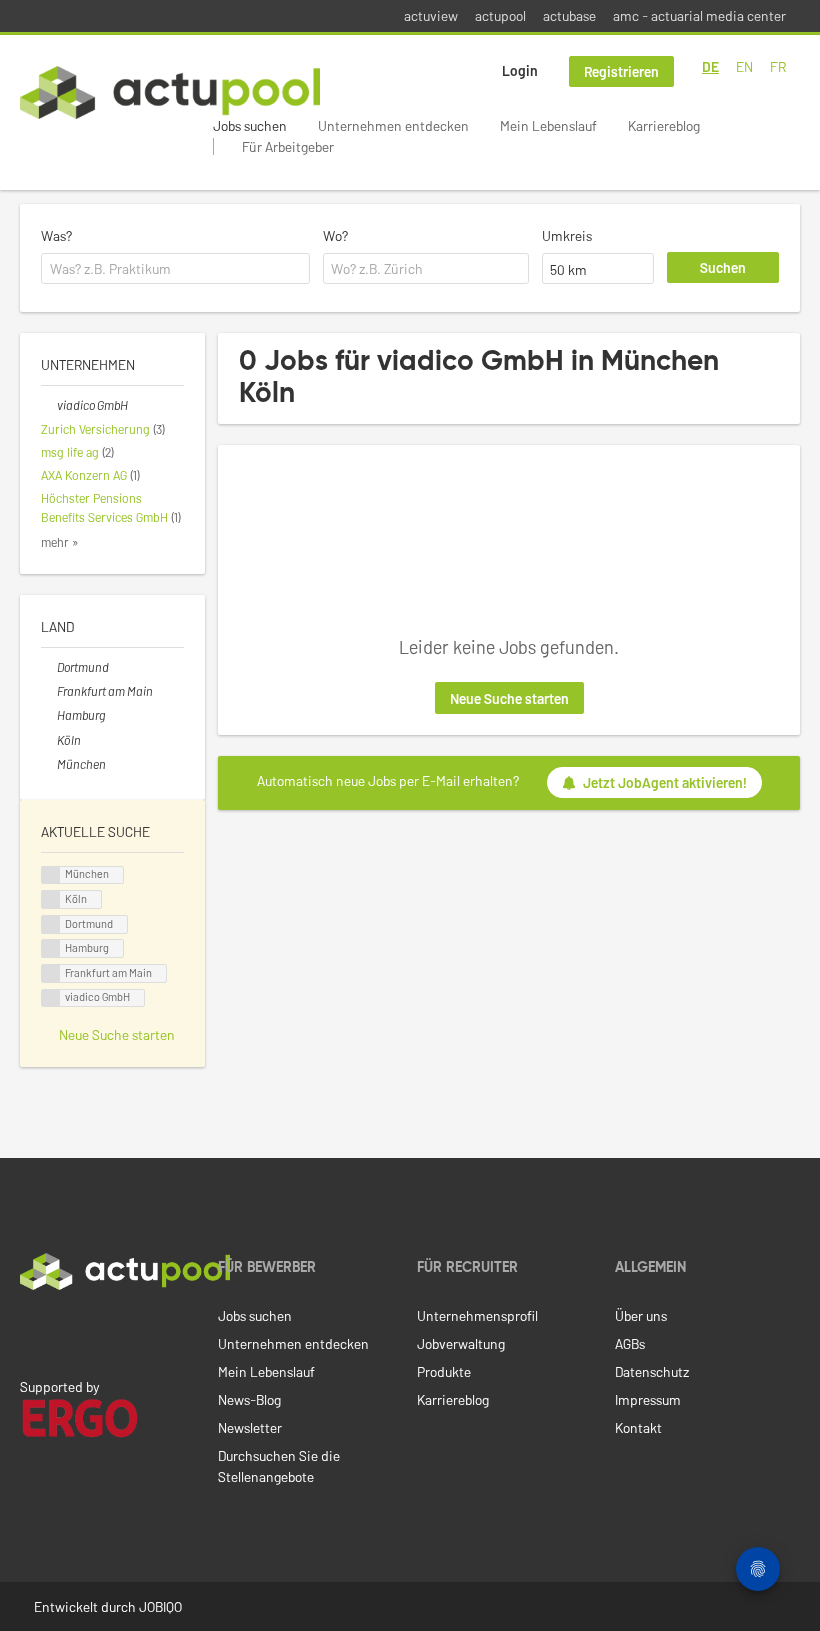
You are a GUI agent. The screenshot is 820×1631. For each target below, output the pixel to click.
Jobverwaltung (461, 1343)
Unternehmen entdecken (393, 125)
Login (520, 70)
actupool (500, 15)
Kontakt (638, 1427)
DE (710, 66)
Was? (56, 235)
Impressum (648, 1399)
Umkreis (567, 235)
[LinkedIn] (31, 1332)
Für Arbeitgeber (288, 146)
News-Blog (249, 1399)
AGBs (630, 1343)
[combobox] (175, 269)
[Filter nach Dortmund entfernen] (49, 667)
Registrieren (621, 71)
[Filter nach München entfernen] (49, 764)
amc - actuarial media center (699, 15)
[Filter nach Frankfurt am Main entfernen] (49, 691)
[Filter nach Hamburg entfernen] (49, 715)
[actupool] (170, 92)
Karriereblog (664, 125)
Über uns (641, 1315)
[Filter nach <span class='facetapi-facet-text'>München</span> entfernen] (51, 875)
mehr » (60, 542)
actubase (569, 15)
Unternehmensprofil (477, 1315)
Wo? (335, 235)
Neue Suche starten (509, 698)
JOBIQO (160, 1606)
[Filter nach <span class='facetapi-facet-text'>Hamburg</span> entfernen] (51, 948)
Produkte (444, 1371)
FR (778, 66)
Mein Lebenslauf (548, 125)
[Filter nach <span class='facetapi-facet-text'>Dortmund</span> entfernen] (51, 924)
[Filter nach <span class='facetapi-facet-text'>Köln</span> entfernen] (51, 899)
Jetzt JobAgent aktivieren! (665, 782)
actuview (431, 15)
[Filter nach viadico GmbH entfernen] (49, 405)
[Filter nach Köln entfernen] (49, 740)
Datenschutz (652, 1371)
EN (744, 66)
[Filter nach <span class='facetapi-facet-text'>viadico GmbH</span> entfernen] (51, 998)
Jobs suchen (250, 125)
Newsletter (250, 1427)
